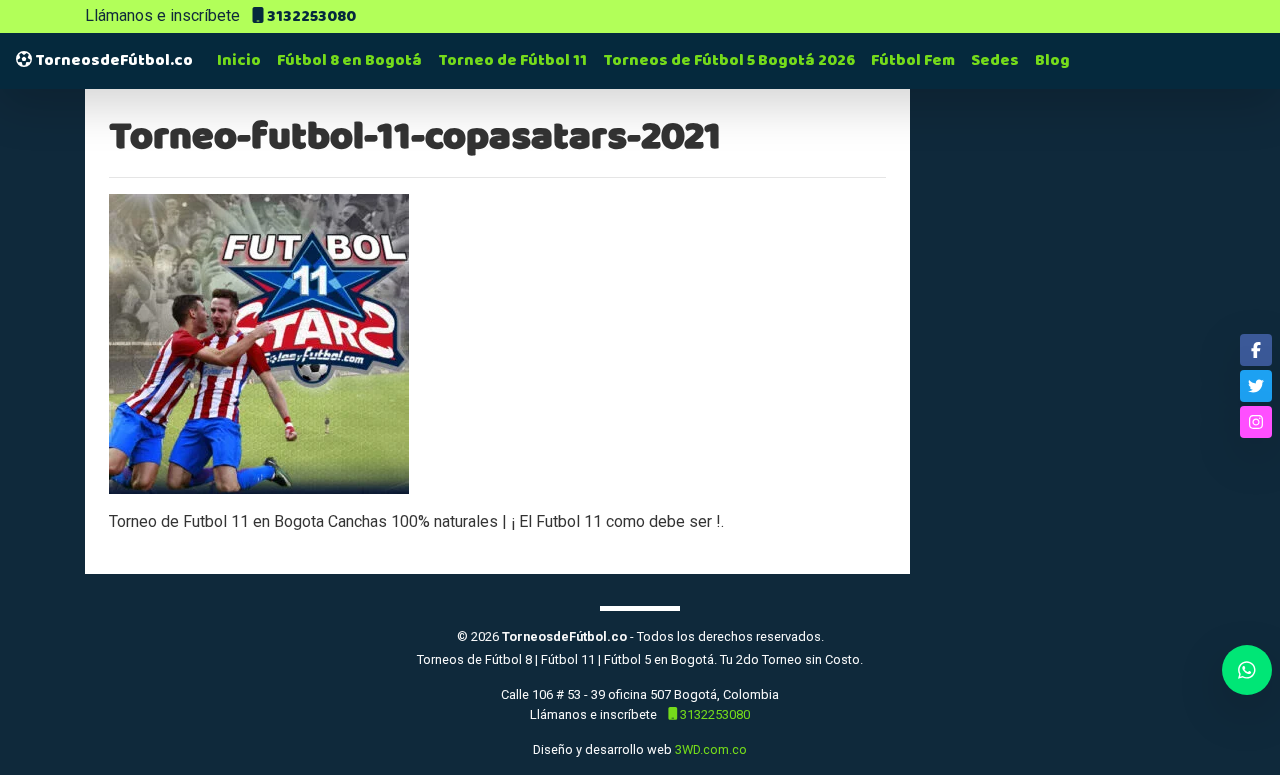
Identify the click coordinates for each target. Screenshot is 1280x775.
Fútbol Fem (913, 60)
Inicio (239, 60)
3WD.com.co (711, 749)
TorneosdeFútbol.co (112, 60)
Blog (1052, 60)
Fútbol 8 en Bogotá (349, 60)
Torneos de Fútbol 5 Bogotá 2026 (729, 60)
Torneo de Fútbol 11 (512, 60)
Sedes (995, 60)
